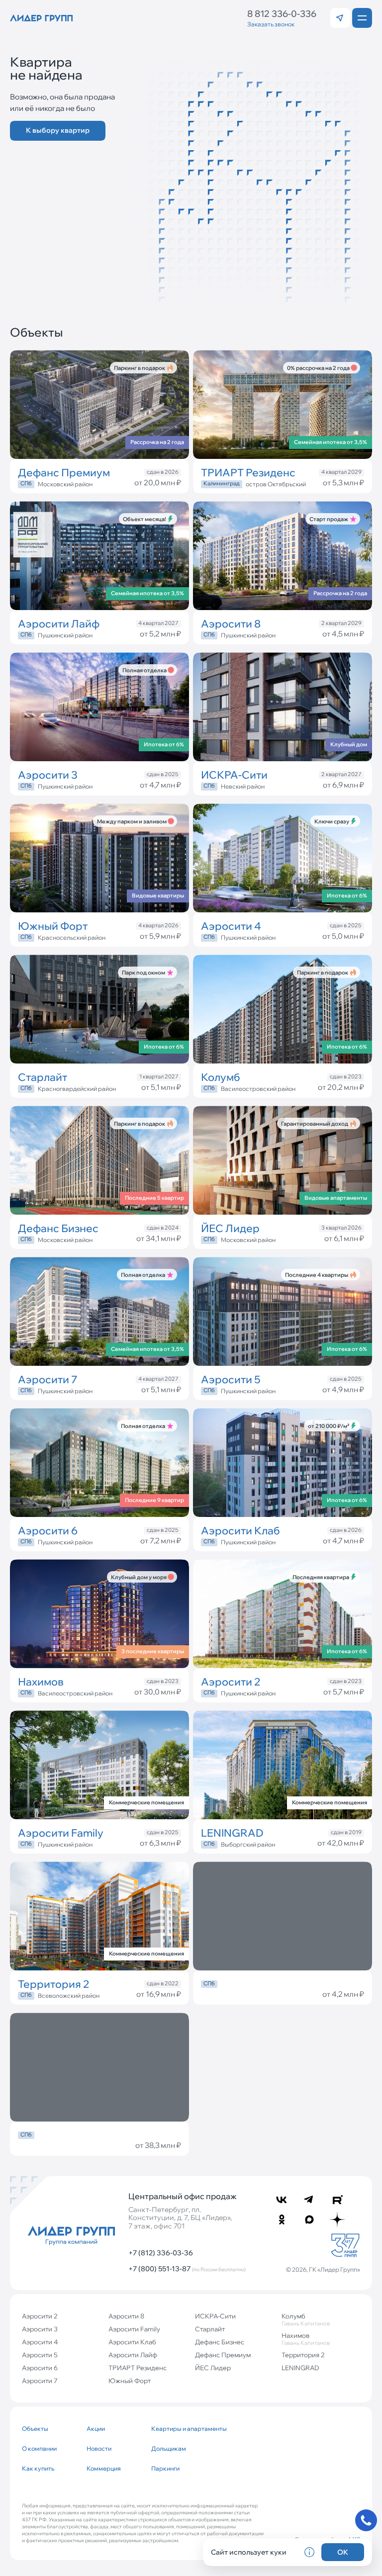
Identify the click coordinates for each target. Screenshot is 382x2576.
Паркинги (165, 2468)
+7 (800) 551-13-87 (187, 2269)
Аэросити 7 (40, 2381)
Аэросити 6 (40, 2368)
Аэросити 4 (40, 2342)
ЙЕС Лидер (213, 2368)
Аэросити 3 (40, 2329)
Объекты (35, 2429)
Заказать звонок (271, 24)
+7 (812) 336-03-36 (161, 2253)
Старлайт (210, 2329)
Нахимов (306, 2339)
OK (343, 2552)
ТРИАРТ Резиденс (138, 2368)
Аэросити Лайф (133, 2355)
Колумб (306, 2319)
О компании (39, 2448)
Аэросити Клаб (132, 2342)
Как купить (38, 2468)
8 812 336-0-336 (282, 14)
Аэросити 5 (40, 2355)
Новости (99, 2448)
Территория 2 (303, 2355)
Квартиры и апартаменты (180, 2429)
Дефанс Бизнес (220, 2342)
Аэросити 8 (126, 2316)
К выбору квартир (58, 130)
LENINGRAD (300, 2368)
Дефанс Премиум (223, 2355)
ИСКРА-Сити (215, 2316)
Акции (96, 2429)
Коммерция (104, 2468)
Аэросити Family (134, 2329)
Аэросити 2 (40, 2316)
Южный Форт (130, 2381)
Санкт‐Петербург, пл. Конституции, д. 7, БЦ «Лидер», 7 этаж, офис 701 (180, 2218)
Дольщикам (169, 2448)
